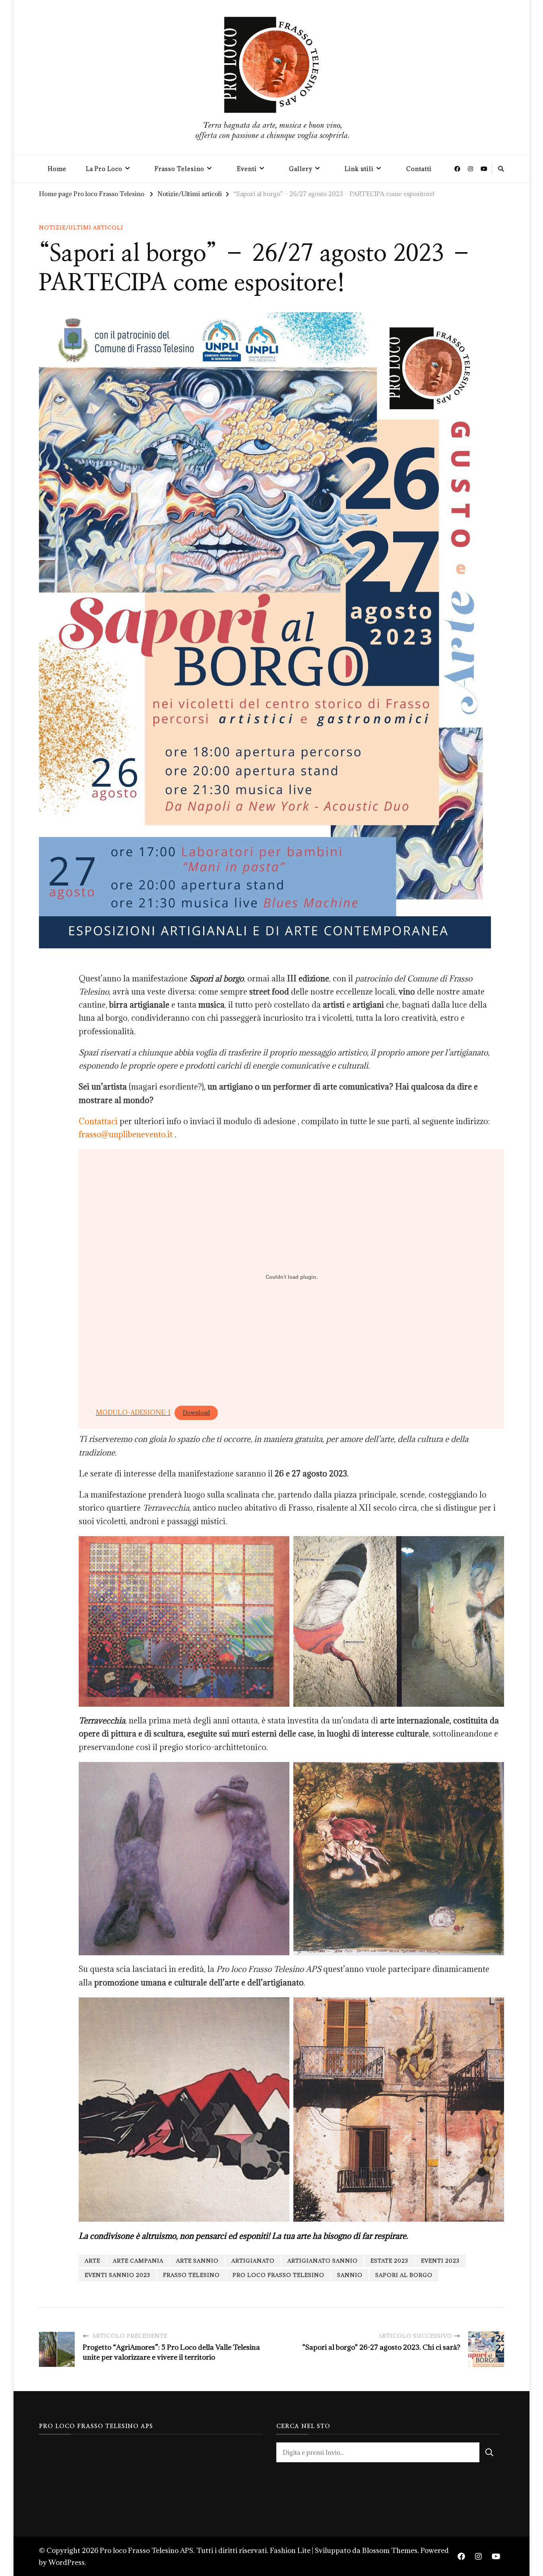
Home (57, 169)
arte (92, 2261)
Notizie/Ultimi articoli (81, 227)
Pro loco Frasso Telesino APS (146, 2550)
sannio (350, 2275)
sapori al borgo (404, 2275)
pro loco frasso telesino (278, 2275)
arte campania (138, 2261)
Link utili (359, 169)
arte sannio (197, 2261)
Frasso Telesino (179, 169)
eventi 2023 (440, 2261)
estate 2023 (389, 2261)
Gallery (301, 169)
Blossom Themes (390, 2550)
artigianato (253, 2261)
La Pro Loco (104, 169)
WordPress (67, 2562)
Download (196, 1413)
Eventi (247, 169)
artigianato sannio (323, 2261)
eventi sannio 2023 (117, 2275)
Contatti (419, 169)
